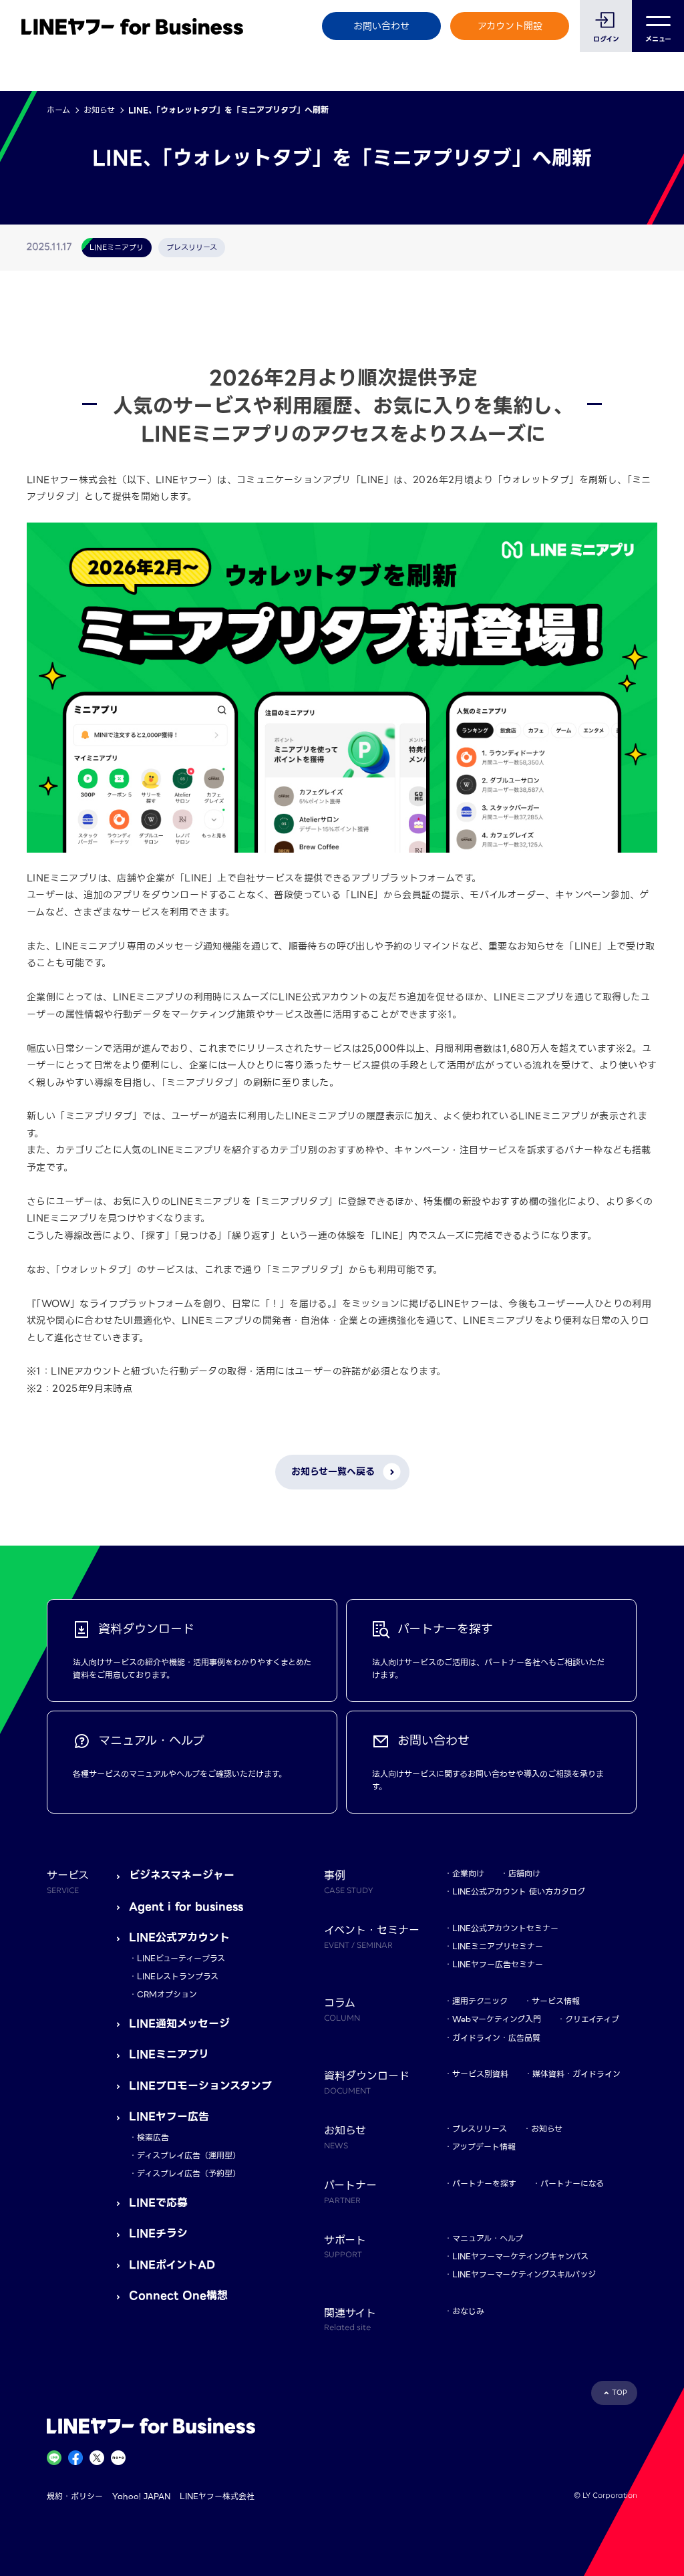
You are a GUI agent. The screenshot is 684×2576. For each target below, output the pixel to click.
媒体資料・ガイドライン (576, 2074)
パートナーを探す (484, 2183)
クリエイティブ (592, 2019)
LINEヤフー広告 (169, 2117)
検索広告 (153, 2137)
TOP (620, 2393)
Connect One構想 (178, 2296)
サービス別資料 (480, 2074)
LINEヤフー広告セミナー (498, 1964)
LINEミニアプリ (169, 2054)
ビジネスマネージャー (182, 1875)
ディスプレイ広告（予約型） (189, 2173)
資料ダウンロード (367, 2082)
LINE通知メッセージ (179, 2024)
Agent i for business (186, 1907)
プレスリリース (480, 2129)
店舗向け (524, 1873)
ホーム (58, 110)
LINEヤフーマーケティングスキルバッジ (524, 2274)
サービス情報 (556, 2001)
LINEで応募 (158, 2203)
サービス (68, 1881)
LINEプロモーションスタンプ (200, 2086)
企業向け (468, 1873)
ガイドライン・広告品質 (496, 2038)
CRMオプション (167, 1994)
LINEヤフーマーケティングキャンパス (520, 2256)
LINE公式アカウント (179, 1938)
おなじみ (468, 2311)
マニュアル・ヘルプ (488, 2238)
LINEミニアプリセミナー (498, 1946)
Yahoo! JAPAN (141, 2496)
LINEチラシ (158, 2234)
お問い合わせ (381, 26)
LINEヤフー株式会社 (217, 2496)
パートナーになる (572, 2183)
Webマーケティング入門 (497, 2019)
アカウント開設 (510, 26)
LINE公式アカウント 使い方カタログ (519, 1891)
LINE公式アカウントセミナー (505, 1928)
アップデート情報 (484, 2147)
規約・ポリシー (75, 2496)
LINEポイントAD (172, 2265)
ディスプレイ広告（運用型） (189, 2155)
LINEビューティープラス (181, 1958)
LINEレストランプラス (178, 1976)
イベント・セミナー (372, 1936)
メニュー (658, 39)
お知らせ (99, 110)
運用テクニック (480, 2001)
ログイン (606, 39)
